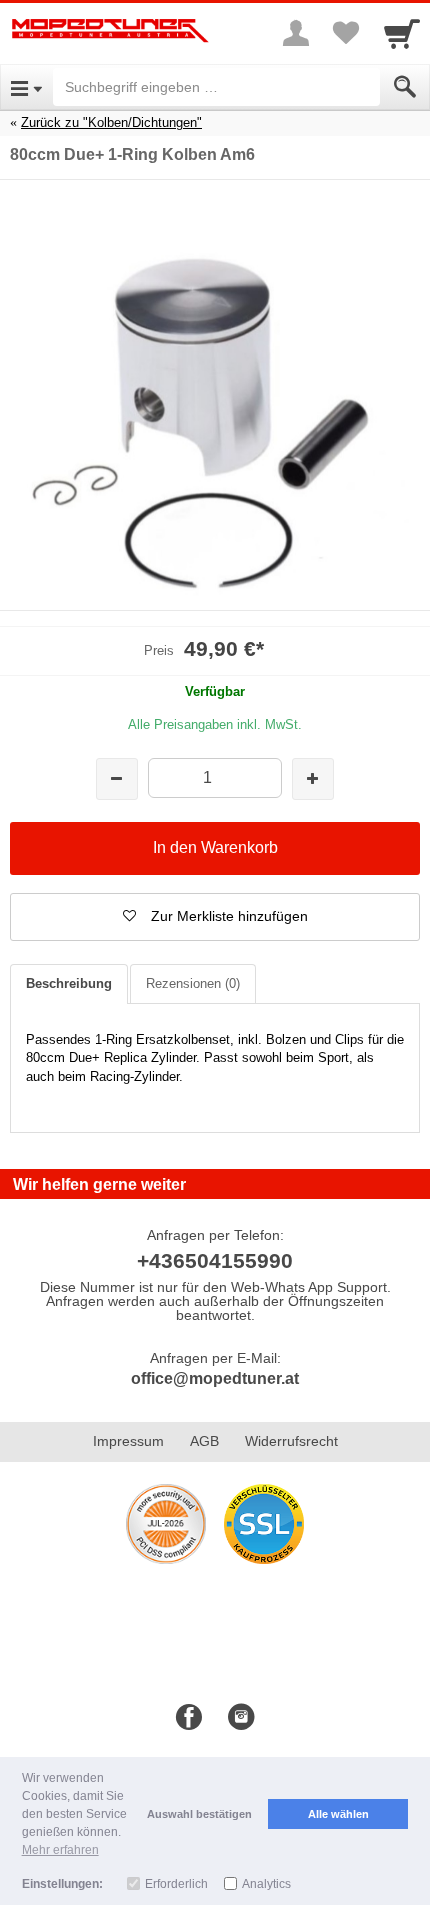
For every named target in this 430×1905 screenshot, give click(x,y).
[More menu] (296, 33)
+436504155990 (215, 1260)
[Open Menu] (26, 87)
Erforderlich (176, 1884)
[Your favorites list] (346, 33)
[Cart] (402, 33)
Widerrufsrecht (291, 1441)
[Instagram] (241, 1718)
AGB (204, 1441)
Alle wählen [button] (338, 1814)
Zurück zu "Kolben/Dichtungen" (111, 122)
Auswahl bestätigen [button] (199, 1814)
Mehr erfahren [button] (60, 1850)
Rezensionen (193, 983)
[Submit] (405, 87)
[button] (215, 917)
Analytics (266, 1884)
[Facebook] (189, 1718)
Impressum (128, 1441)
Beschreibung (69, 983)
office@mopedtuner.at (215, 1378)
